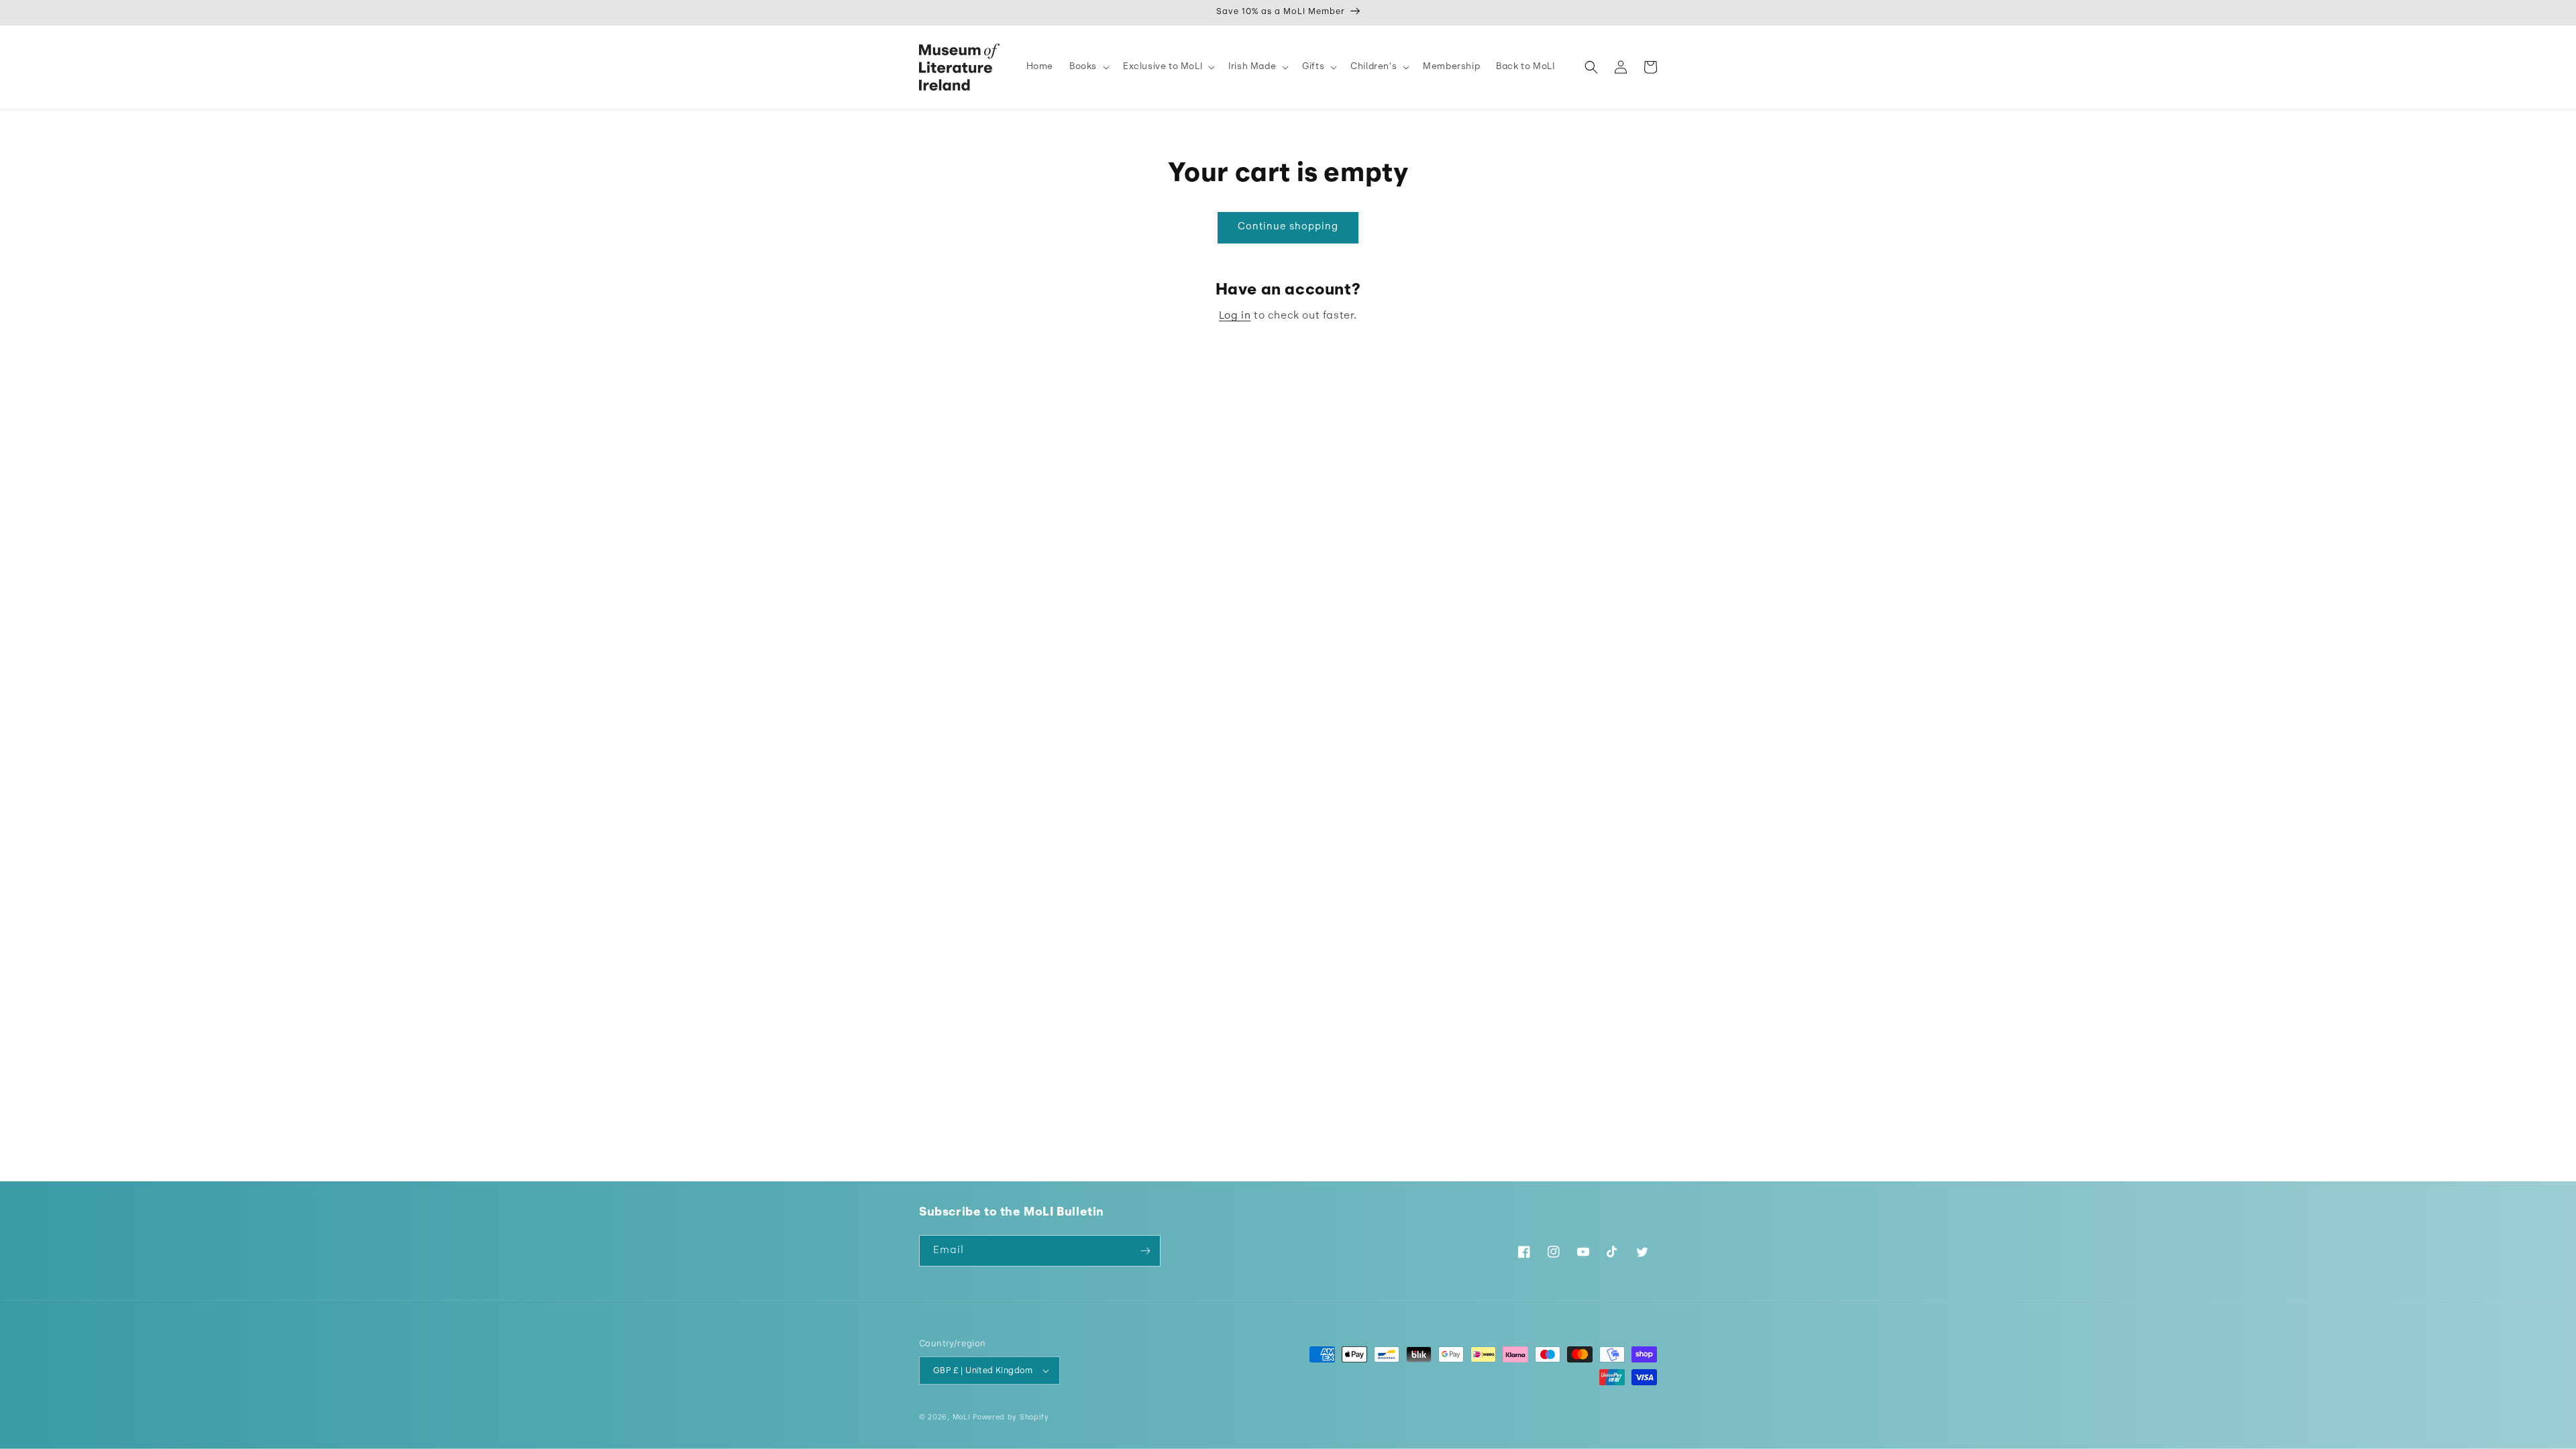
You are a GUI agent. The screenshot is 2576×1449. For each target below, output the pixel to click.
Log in (1235, 316)
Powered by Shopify (1011, 1418)
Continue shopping (1288, 227)
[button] (1088, 67)
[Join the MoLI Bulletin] (1145, 1251)
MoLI (962, 1418)
